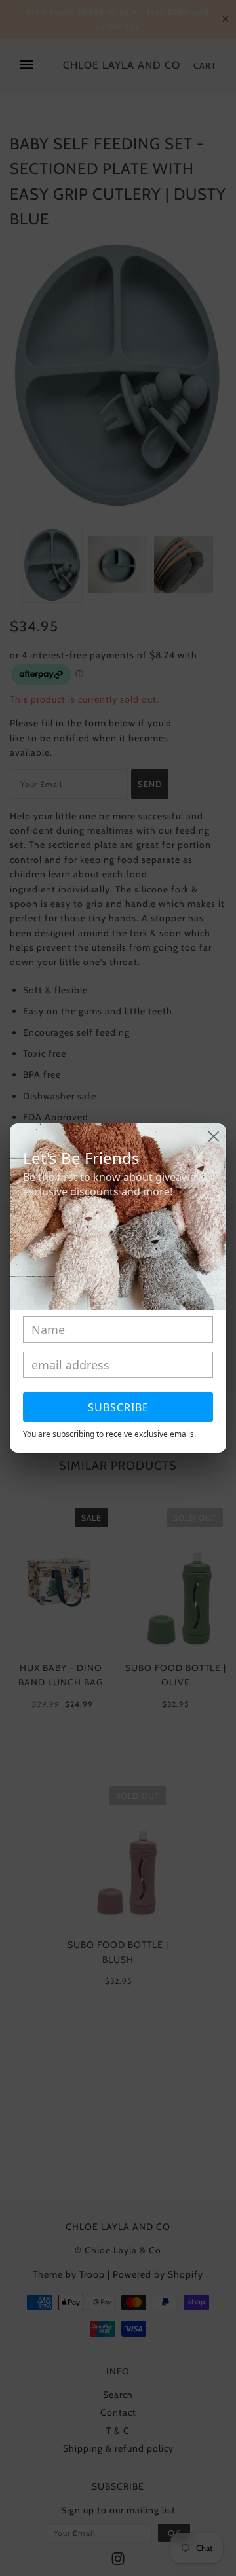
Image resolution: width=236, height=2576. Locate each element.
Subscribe (118, 1407)
